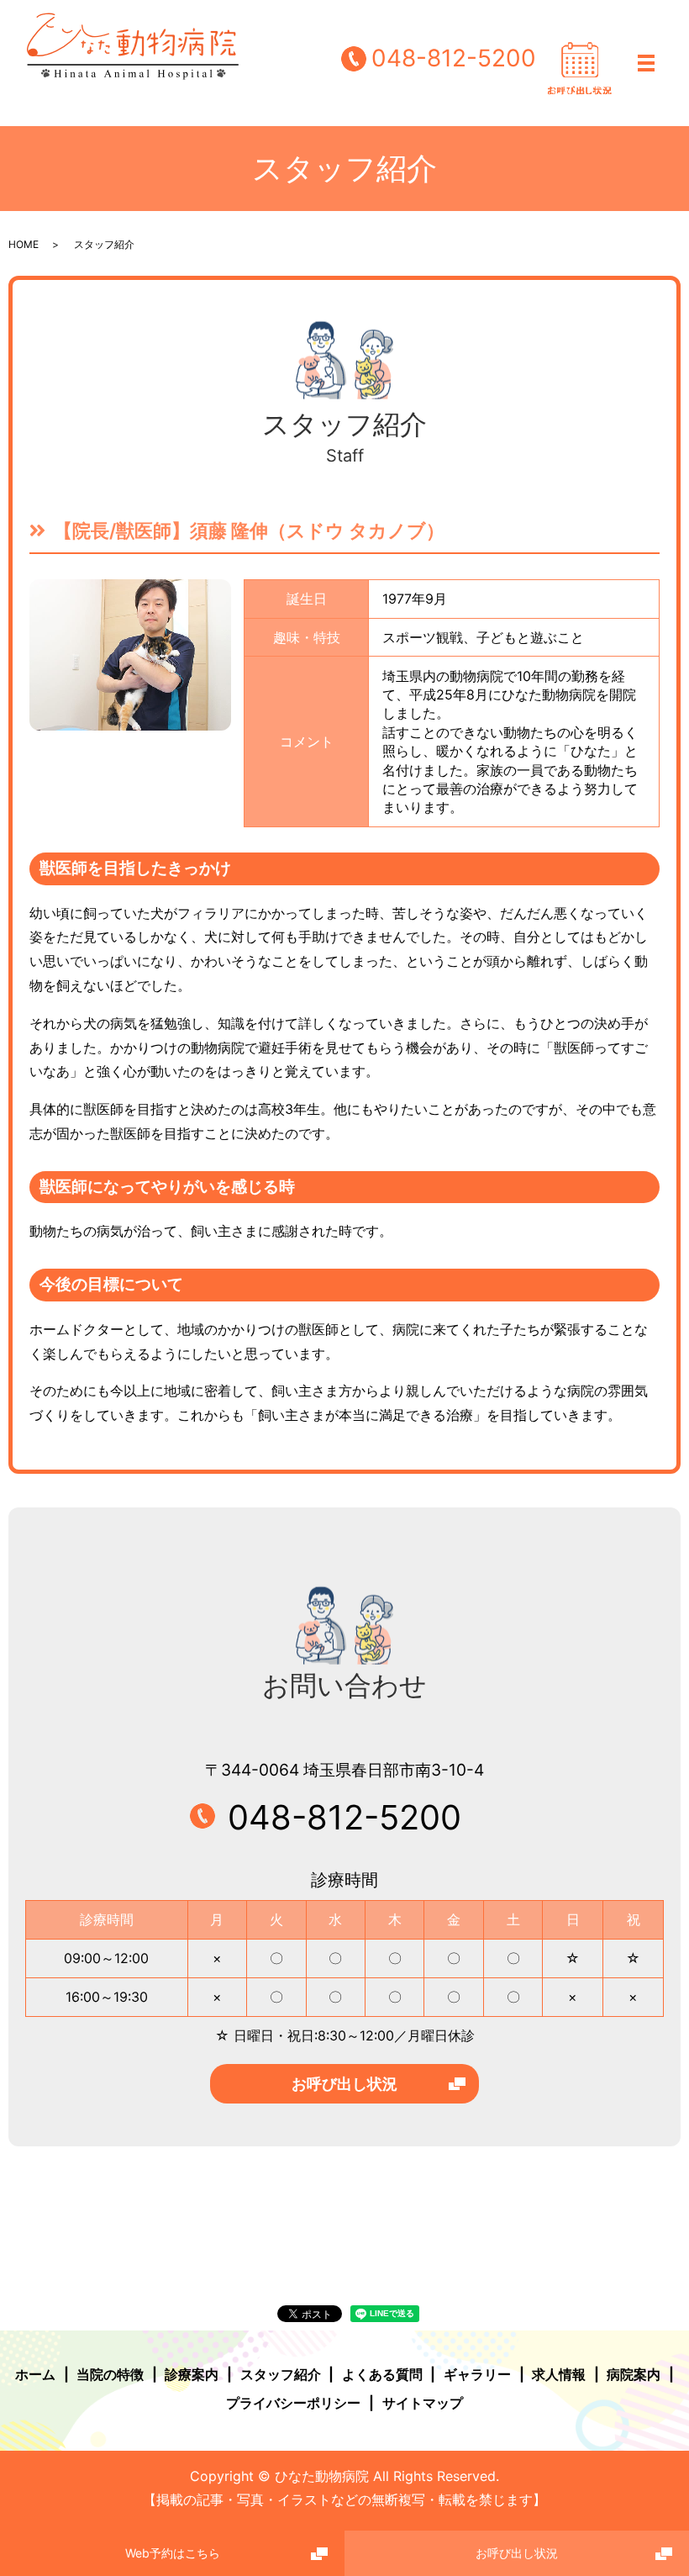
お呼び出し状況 (344, 2084)
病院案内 (634, 2374)
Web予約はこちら (173, 2553)
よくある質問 (382, 2374)
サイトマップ (423, 2403)
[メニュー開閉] (646, 63)
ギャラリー (477, 2374)
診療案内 (192, 2374)
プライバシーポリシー (293, 2403)
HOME (24, 244)
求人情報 (559, 2374)
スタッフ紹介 (281, 2374)
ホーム (35, 2374)
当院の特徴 (110, 2374)
